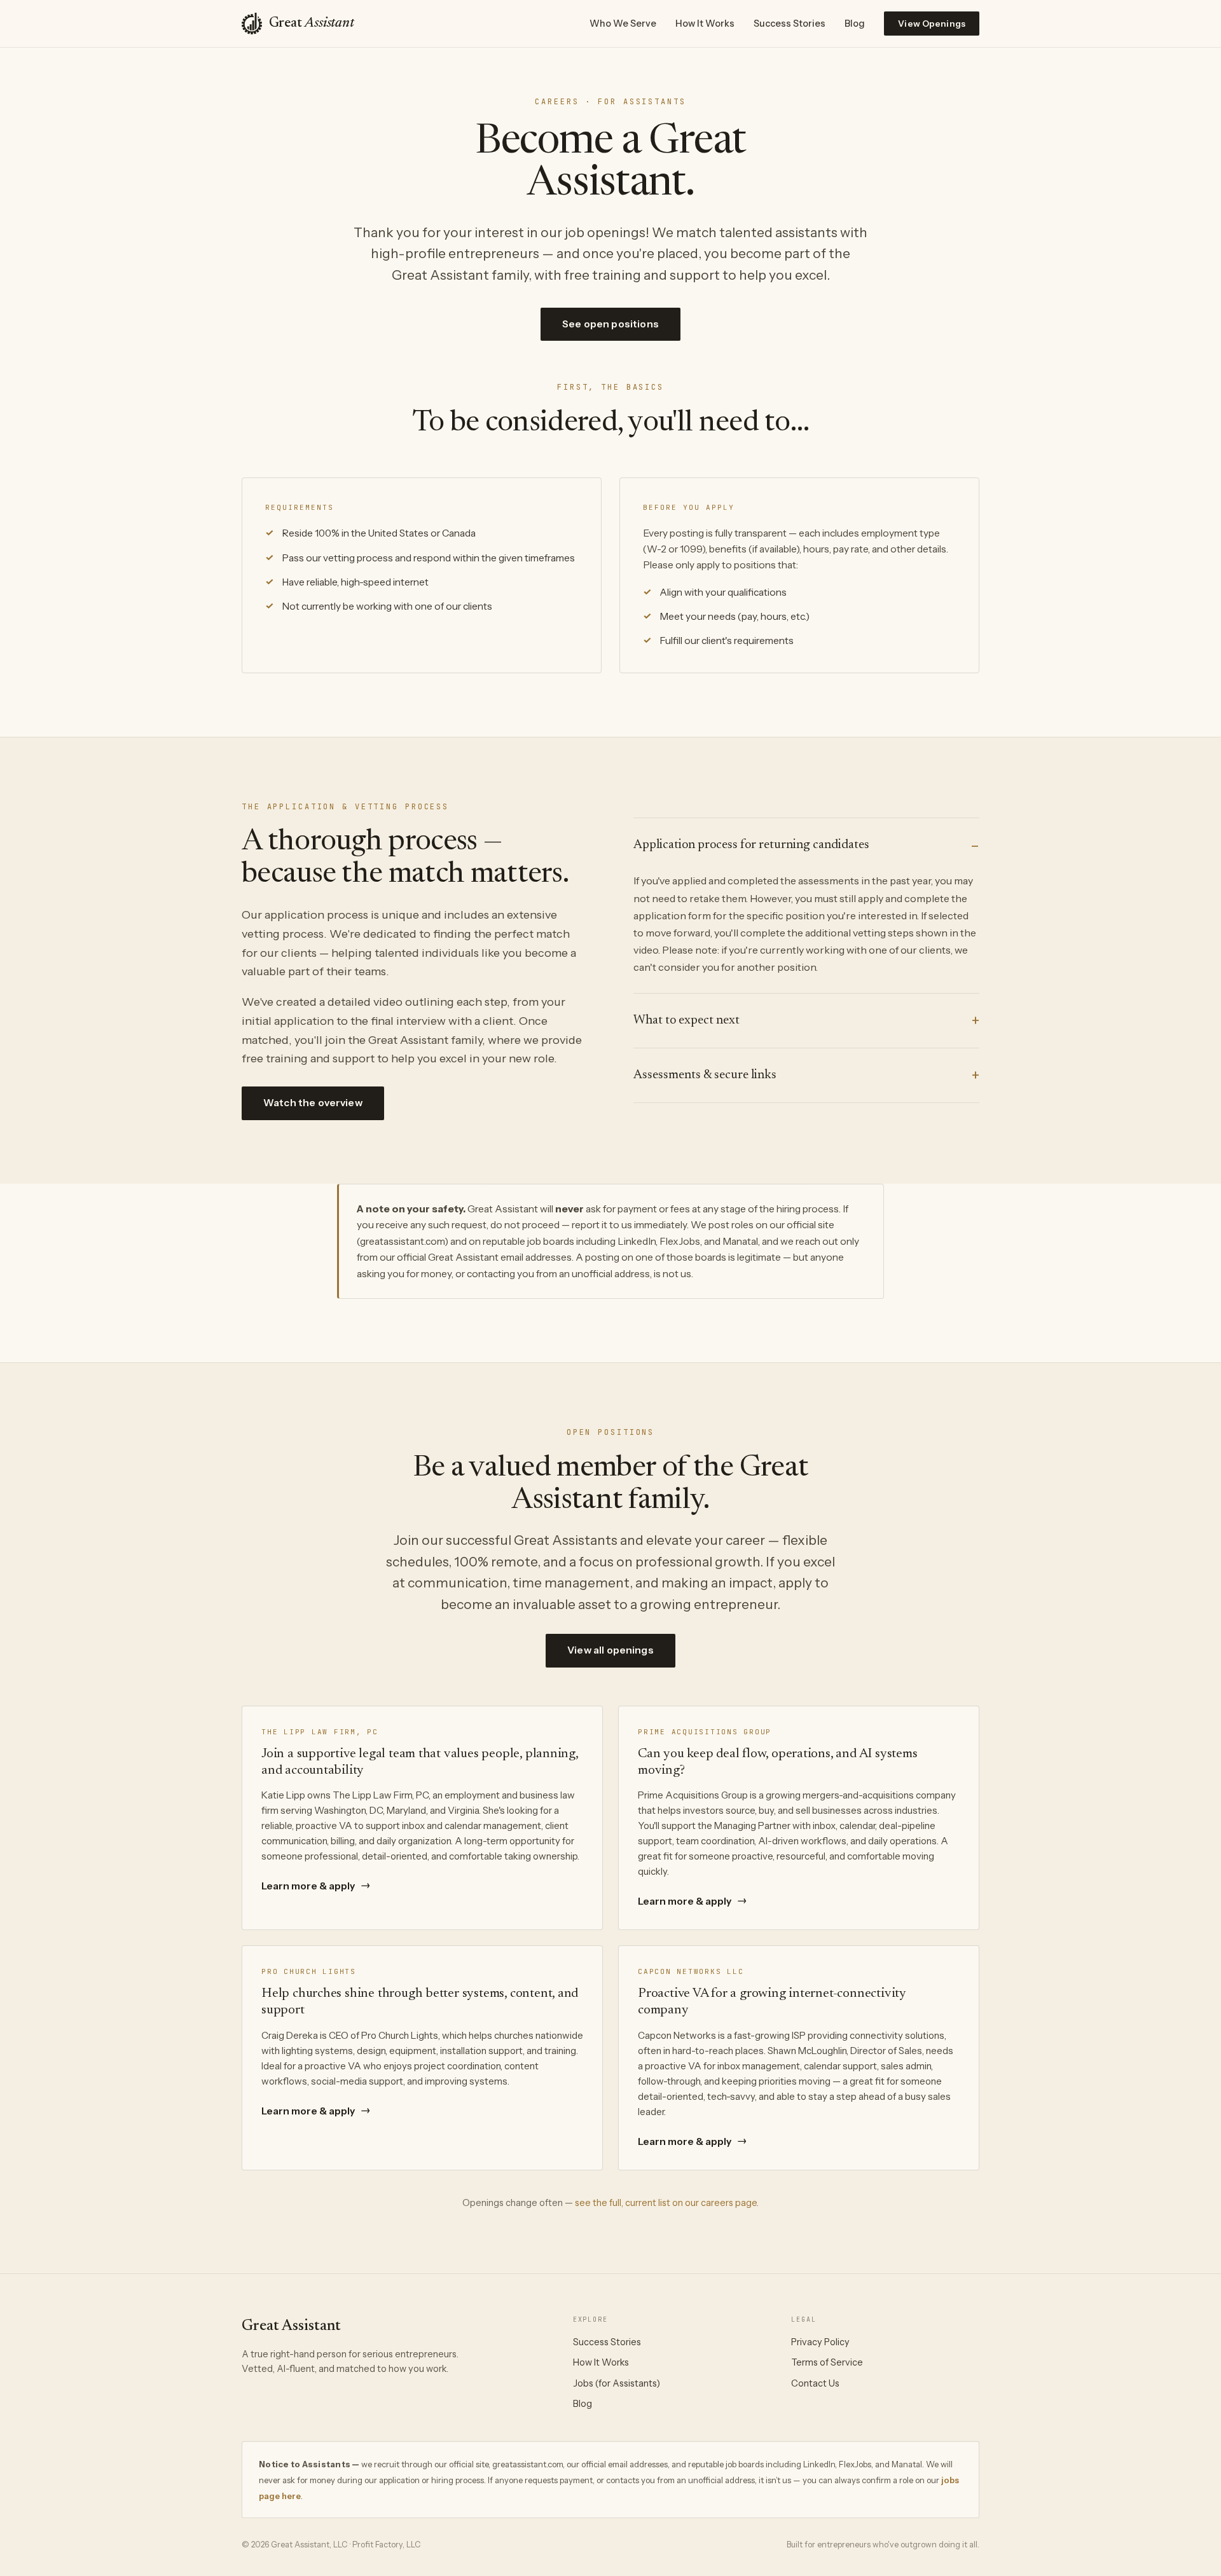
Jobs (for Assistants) (617, 2383)
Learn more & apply (316, 1886)
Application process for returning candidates (751, 845)
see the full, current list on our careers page (666, 2203)
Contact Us (815, 2383)
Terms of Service (827, 2362)
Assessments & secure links (705, 1075)
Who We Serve (623, 24)
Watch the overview (313, 1103)
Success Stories (790, 24)
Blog (855, 24)
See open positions (610, 324)
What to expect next (686, 1020)
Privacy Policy (820, 2342)
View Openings (932, 24)
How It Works (705, 24)
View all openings (610, 1650)
